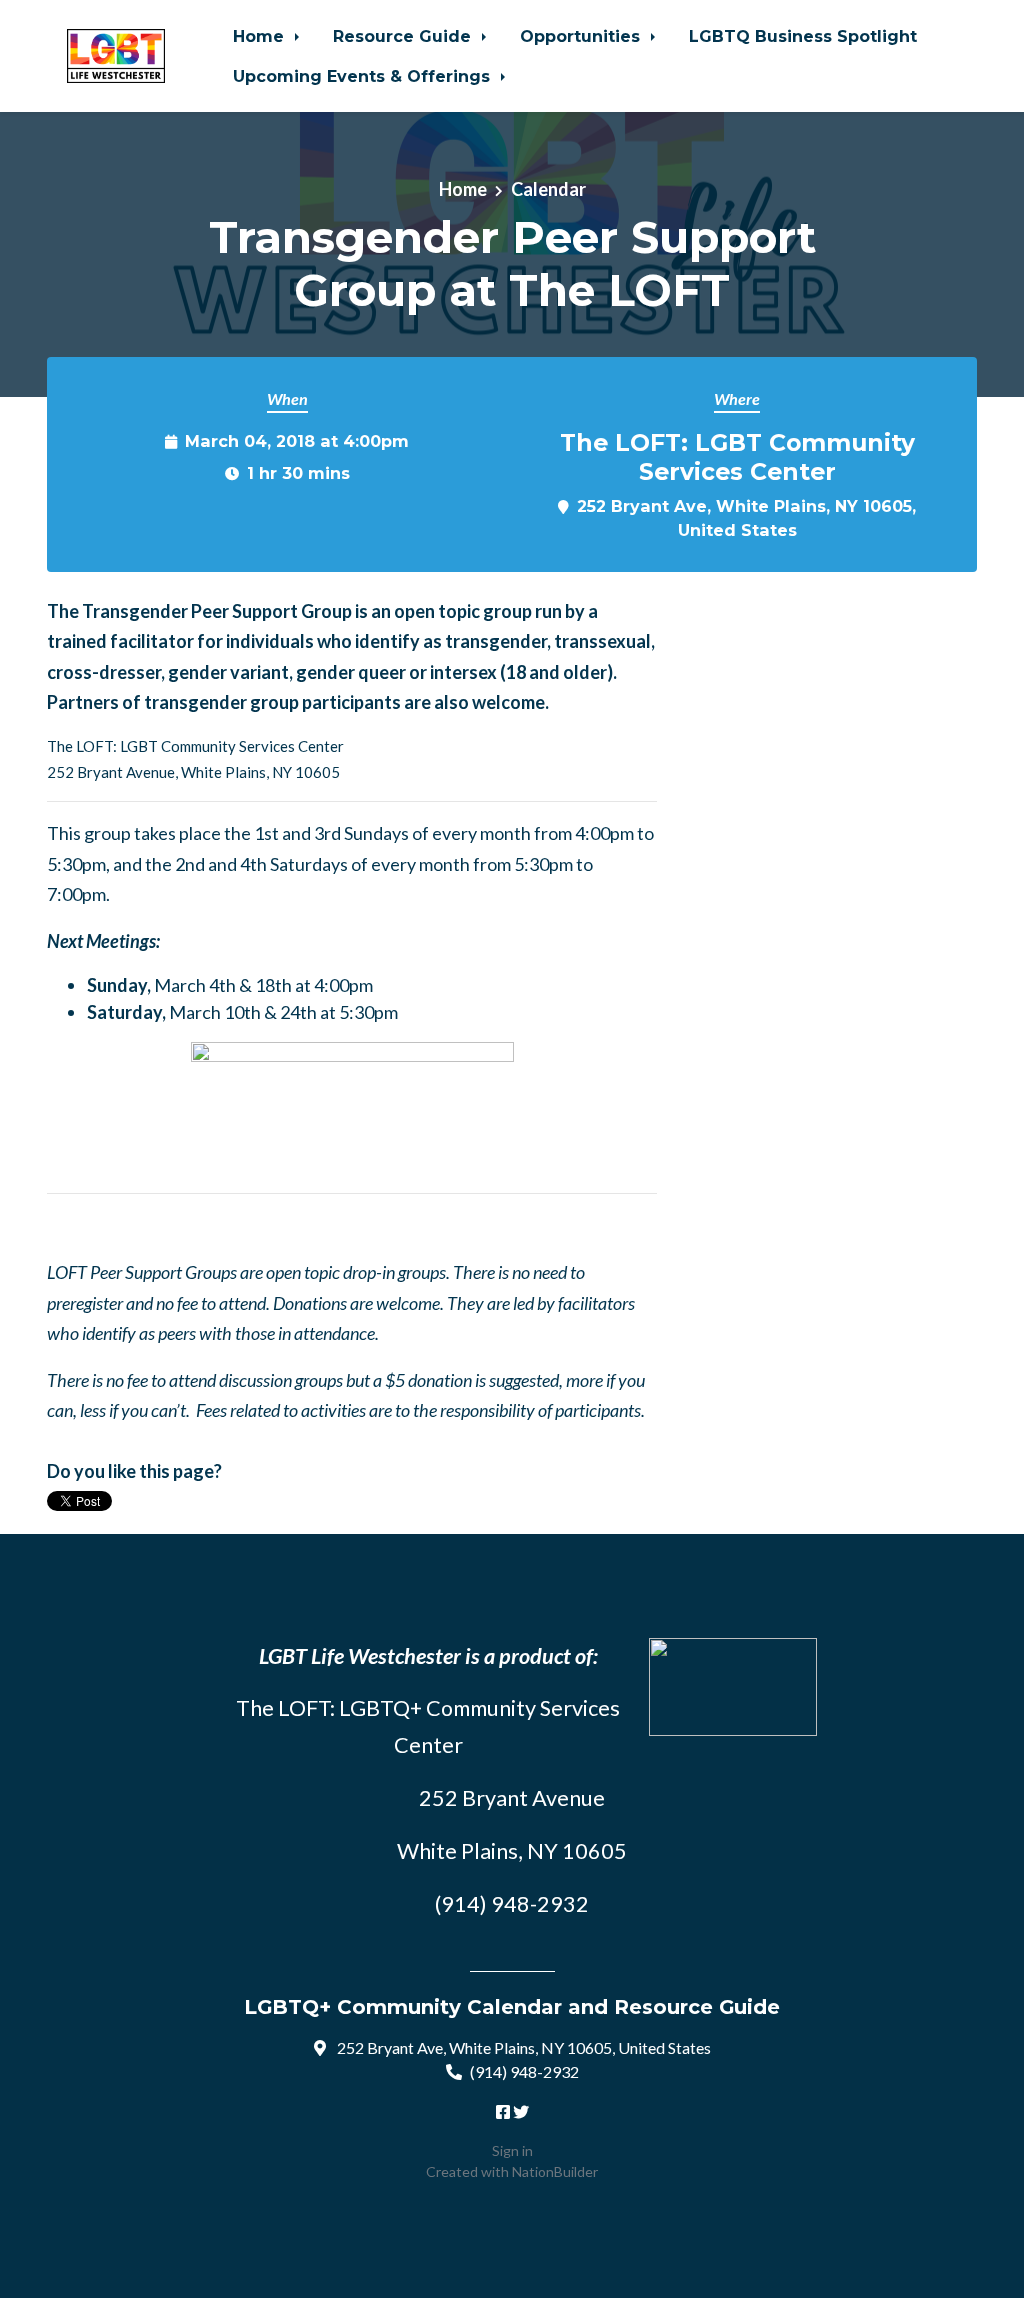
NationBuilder (555, 2171)
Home (261, 36)
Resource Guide (404, 36)
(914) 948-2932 (524, 2071)
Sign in (512, 2150)
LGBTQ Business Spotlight (803, 36)
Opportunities (582, 36)
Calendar (548, 189)
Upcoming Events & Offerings (364, 76)
